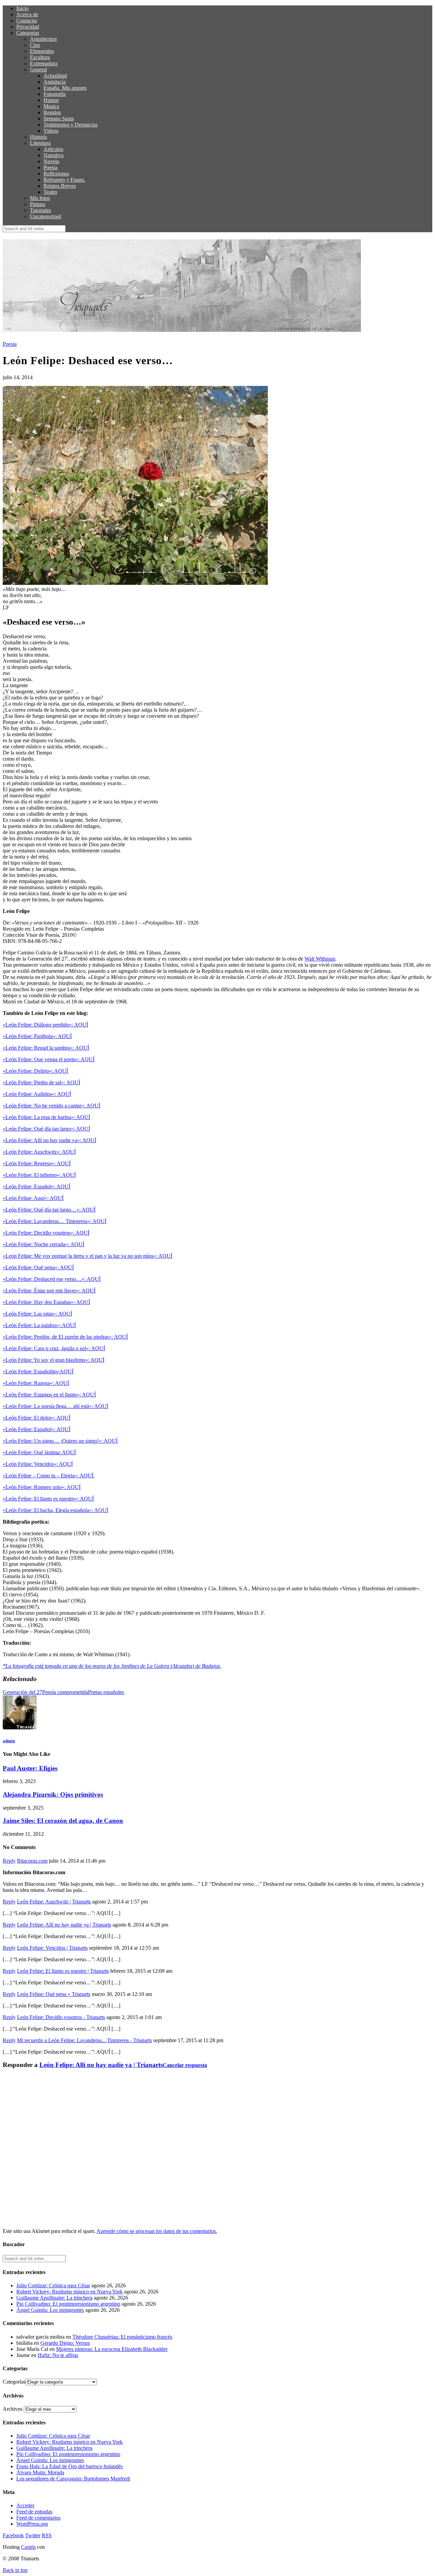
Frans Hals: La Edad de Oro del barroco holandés (69, 2466)
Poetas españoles (106, 1692)
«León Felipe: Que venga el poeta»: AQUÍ (49, 1059)
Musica (51, 106)
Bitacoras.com (32, 1861)
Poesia (50, 167)
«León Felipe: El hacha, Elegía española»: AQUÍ (55, 1510)
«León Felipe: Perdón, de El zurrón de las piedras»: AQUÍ (65, 1337)
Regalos (52, 112)
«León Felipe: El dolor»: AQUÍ (37, 1418)
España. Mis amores (65, 88)
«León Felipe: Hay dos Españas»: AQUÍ (46, 1302)
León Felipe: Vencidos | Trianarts (52, 1948)
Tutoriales (40, 210)
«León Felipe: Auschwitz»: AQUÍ (39, 1152)
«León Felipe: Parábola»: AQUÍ (37, 1036)
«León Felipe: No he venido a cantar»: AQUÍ (51, 1106)
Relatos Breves (60, 186)
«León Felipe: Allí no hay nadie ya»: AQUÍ (49, 1140)
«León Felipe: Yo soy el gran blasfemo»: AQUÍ (54, 1360)
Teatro (50, 192)
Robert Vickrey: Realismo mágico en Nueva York (69, 2292)
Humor (51, 100)
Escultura (40, 57)
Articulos (53, 149)
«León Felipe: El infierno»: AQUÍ (39, 1175)
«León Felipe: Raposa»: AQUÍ (36, 1383)
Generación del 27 (22, 1692)
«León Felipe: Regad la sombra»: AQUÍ (46, 1048)
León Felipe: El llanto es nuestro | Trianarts (63, 1971)
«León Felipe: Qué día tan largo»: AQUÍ (46, 1129)
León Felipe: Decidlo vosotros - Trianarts (61, 2017)
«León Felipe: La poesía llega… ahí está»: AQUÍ (55, 1406)
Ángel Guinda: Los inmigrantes (50, 2310)
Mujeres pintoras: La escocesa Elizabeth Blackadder (112, 2349)
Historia (38, 137)
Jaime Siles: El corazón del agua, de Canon (63, 1821)
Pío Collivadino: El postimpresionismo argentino (68, 2304)
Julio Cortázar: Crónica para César (53, 2285)
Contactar (27, 21)
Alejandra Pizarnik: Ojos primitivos (53, 1794)
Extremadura (44, 63)
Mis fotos (40, 198)
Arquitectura (43, 39)
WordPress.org (32, 2524)
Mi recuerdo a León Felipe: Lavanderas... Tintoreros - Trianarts (84, 2040)
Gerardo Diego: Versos (65, 2343)
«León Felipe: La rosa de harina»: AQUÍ (46, 1117)
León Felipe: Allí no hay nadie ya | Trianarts (64, 1925)
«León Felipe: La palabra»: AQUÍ (39, 1325)
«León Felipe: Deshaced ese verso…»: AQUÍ (52, 1279)
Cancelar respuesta (185, 2065)
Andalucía (55, 82)
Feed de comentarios (38, 2518)
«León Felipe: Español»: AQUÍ (37, 1187)
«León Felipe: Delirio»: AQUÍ (35, 1071)
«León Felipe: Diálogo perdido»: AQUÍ (45, 1025)
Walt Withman (320, 959)
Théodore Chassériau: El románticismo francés (122, 2337)
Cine (35, 45)
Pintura (38, 204)
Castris (28, 2547)
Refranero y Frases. (64, 180)
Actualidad (55, 76)
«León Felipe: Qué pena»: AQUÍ (38, 1267)
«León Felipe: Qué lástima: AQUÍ (39, 1452)
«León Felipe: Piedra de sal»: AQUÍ (41, 1082)
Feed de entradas (34, 2512)
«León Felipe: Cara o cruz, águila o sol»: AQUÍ (54, 1348)
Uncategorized (46, 216)
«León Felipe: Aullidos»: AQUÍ (37, 1094)
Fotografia (55, 94)
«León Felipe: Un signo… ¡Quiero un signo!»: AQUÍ (60, 1441)
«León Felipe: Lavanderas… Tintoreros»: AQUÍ (55, 1221)
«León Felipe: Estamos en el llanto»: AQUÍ (49, 1395)
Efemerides (42, 51)
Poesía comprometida (65, 1692)
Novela (51, 161)
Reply (9, 1861)
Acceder (25, 2505)
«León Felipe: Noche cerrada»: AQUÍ (43, 1244)
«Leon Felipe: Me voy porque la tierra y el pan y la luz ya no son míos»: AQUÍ (88, 1256)
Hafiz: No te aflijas (58, 2355)
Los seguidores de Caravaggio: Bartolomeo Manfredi (73, 2479)
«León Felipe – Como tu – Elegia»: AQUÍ (49, 1476)
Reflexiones (56, 174)
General (38, 70)
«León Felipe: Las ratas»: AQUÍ (37, 1314)
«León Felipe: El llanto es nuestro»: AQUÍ (48, 1499)
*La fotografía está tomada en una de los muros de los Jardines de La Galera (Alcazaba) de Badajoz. (112, 1666)
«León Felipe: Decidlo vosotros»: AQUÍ (46, 1233)
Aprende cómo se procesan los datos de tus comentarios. (157, 2231)
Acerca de (27, 14)
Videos (51, 131)
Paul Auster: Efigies (30, 1768)
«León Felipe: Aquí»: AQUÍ (33, 1198)
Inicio (22, 8)
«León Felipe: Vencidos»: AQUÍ (38, 1464)
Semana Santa (59, 118)
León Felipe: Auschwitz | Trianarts (54, 1902)
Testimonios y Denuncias (71, 125)
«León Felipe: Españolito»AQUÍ (38, 1371)
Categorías (28, 33)
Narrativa (54, 155)
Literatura (40, 143)
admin (9, 1741)
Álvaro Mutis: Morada (40, 2472)
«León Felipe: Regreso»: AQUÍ (37, 1163)
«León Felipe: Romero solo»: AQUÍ (42, 1487)
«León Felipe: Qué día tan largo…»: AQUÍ (49, 1210)
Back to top (15, 2570)
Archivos (13, 2409)
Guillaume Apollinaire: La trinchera (54, 2298)
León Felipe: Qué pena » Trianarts (54, 1994)
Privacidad (28, 27)
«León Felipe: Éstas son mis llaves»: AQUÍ (49, 1291)
